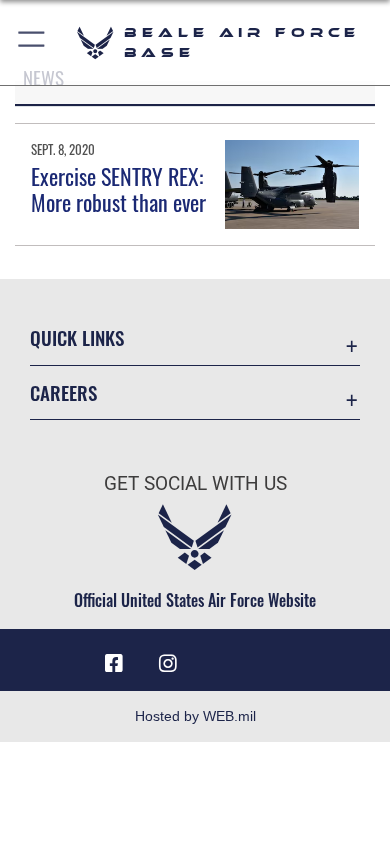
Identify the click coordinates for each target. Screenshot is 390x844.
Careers (63, 392)
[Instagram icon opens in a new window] (168, 664)
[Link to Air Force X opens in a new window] (276, 656)
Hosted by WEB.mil (195, 716)
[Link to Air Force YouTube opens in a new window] (222, 656)
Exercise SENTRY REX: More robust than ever (118, 189)
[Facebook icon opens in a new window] (114, 664)
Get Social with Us (195, 483)
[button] (32, 42)
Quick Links (77, 337)
